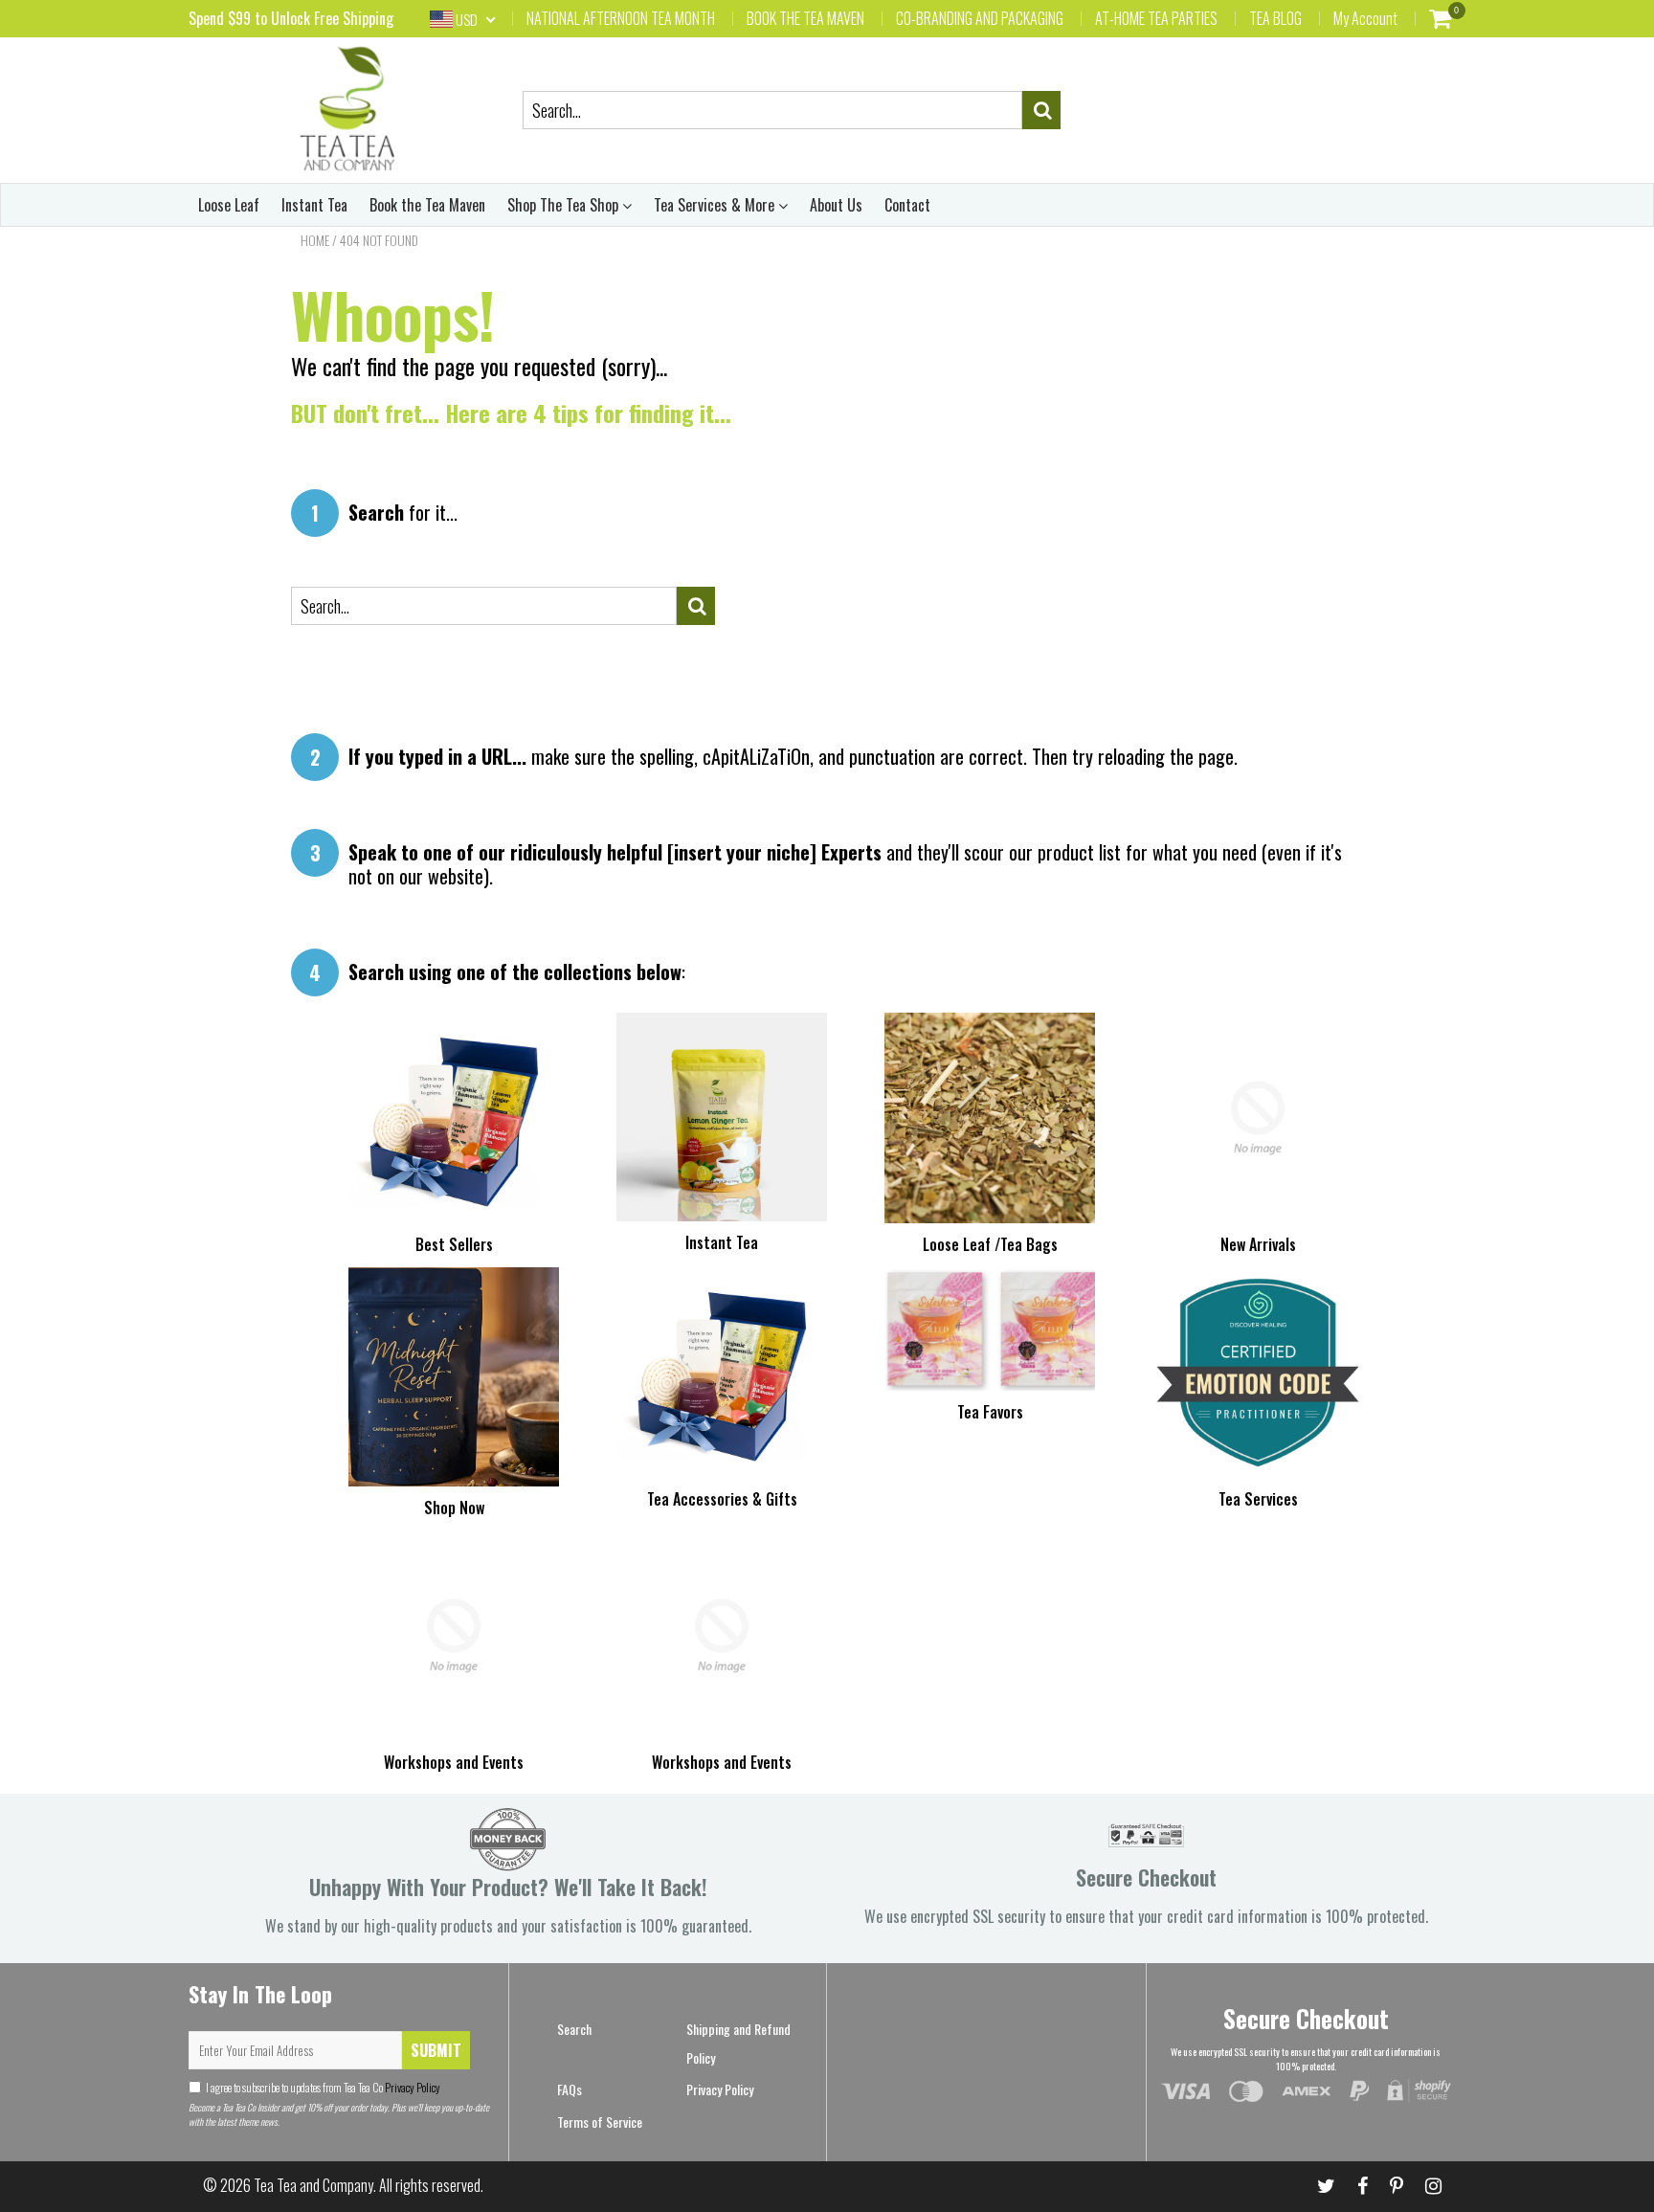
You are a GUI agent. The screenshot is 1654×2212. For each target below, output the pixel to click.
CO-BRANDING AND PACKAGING (980, 18)
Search (574, 2029)
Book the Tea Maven (427, 205)
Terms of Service (600, 2122)
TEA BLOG (1275, 18)
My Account (1365, 18)
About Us (836, 205)
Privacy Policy (412, 2087)
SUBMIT (436, 2050)
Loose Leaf (229, 205)
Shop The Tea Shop (565, 205)
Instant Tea (314, 205)
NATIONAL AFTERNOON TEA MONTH (621, 18)
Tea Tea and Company (313, 2185)
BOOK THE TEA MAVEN (805, 18)
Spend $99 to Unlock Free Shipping (291, 18)
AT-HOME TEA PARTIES (1156, 18)
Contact (907, 205)
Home (315, 240)
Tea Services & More (716, 205)
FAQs (570, 2089)
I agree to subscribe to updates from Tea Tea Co (323, 2087)
